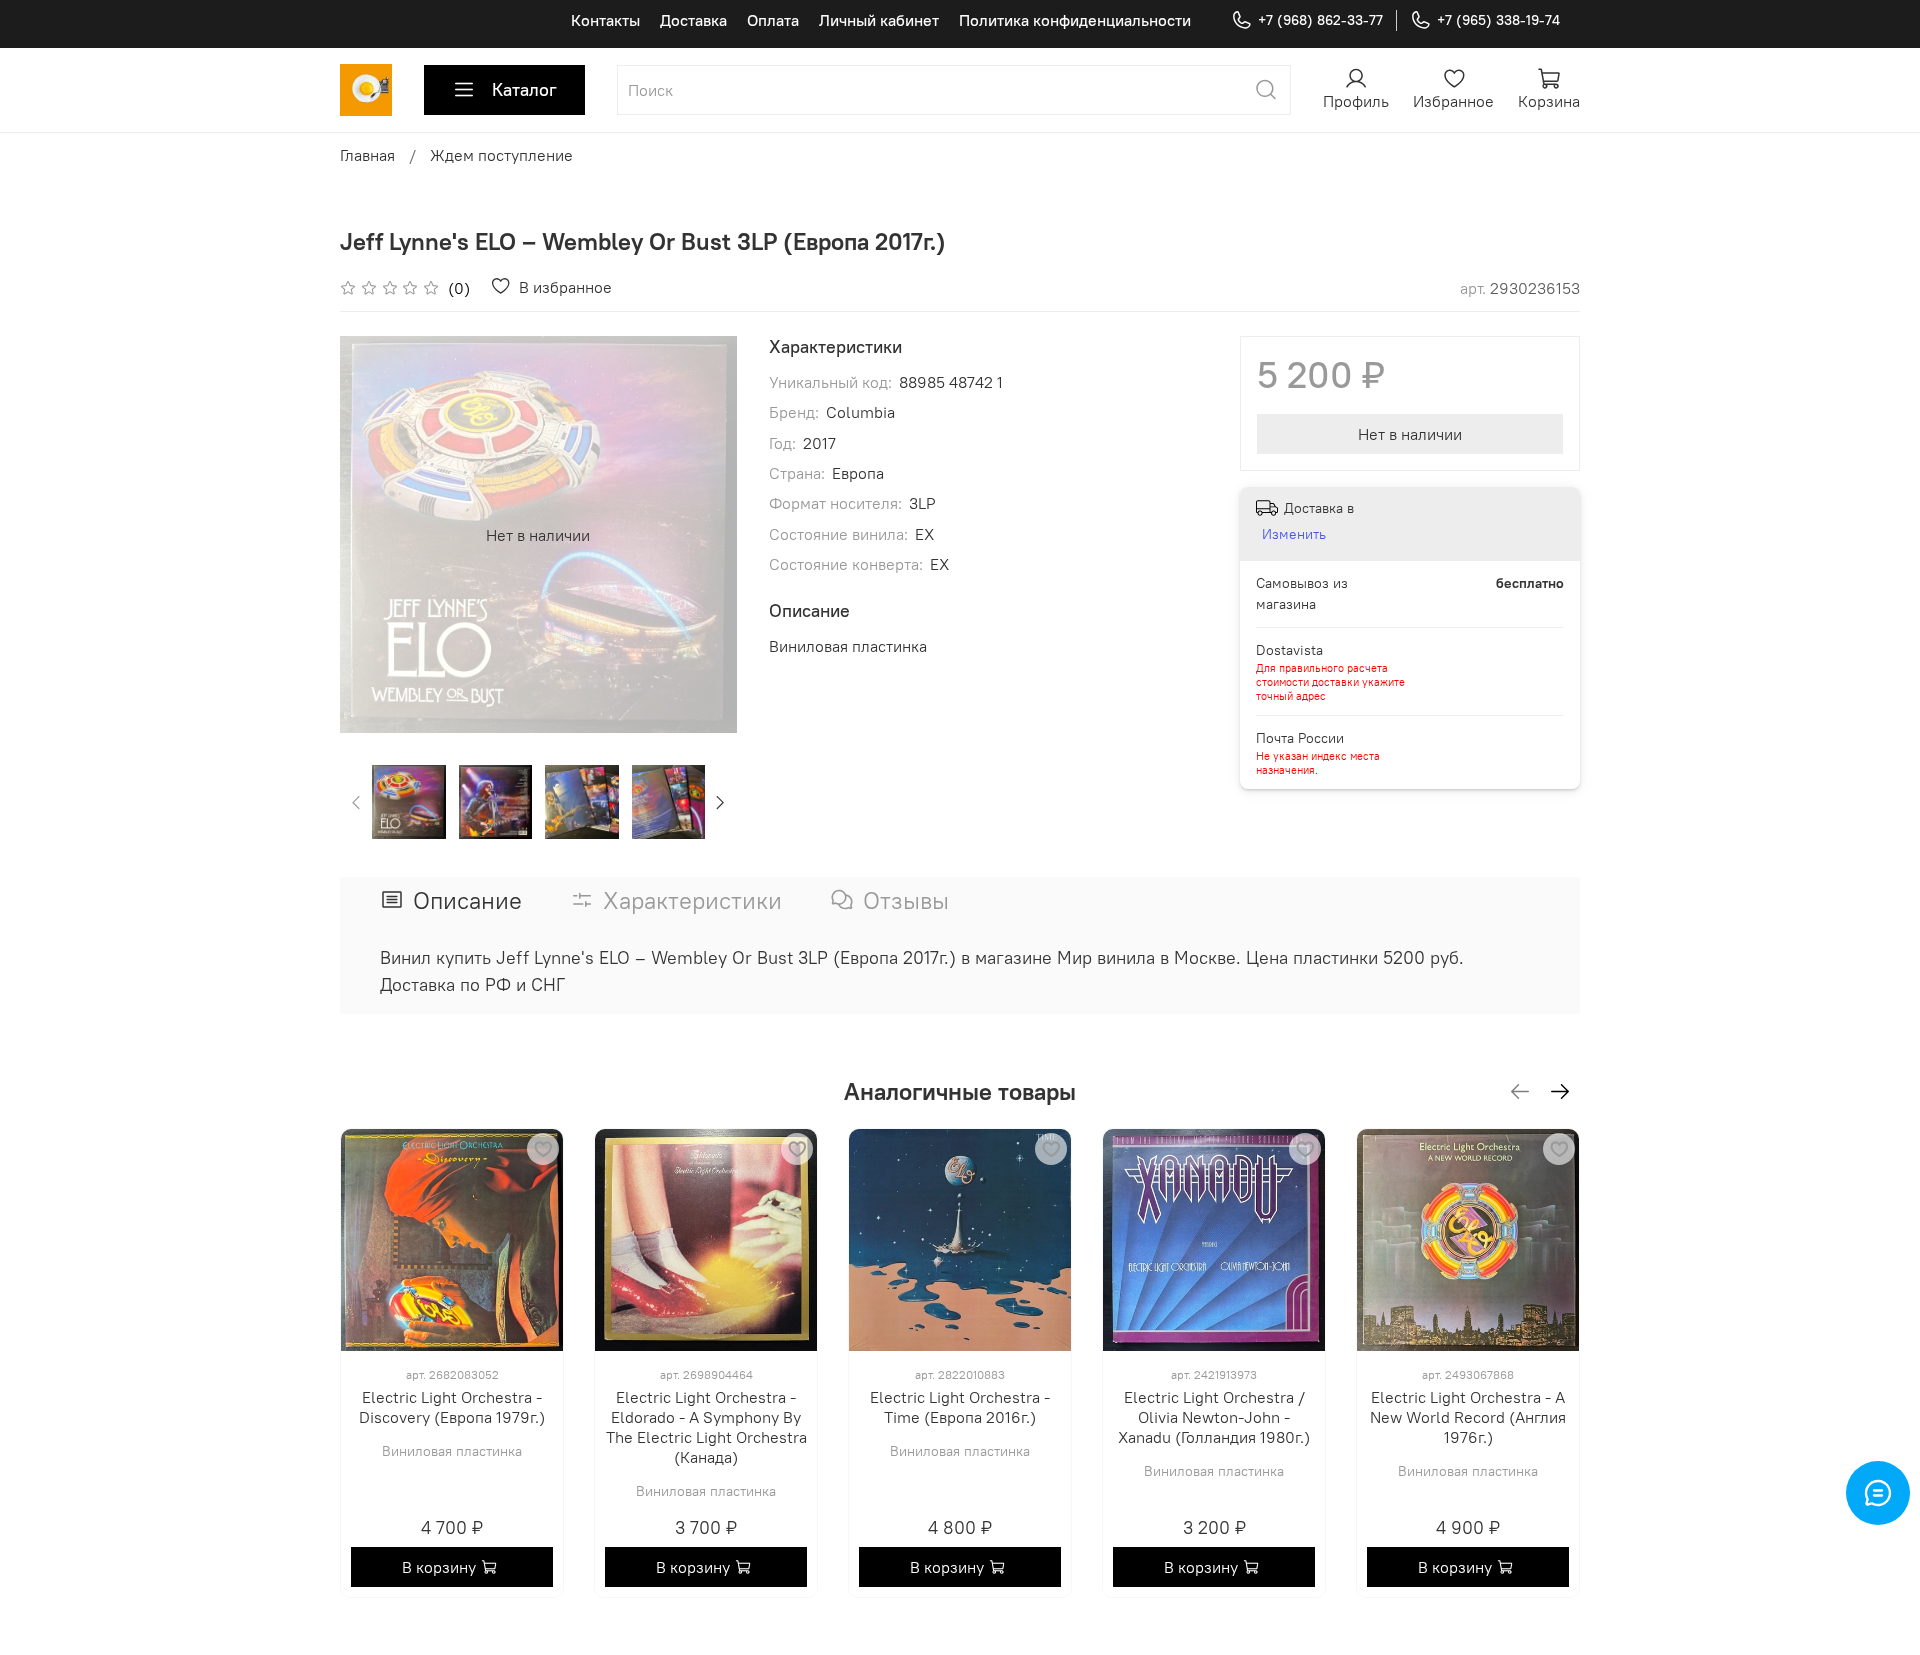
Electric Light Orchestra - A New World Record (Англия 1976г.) (1468, 1417)
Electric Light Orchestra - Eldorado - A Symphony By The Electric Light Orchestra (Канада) (706, 1427)
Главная (367, 155)
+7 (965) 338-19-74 (1498, 20)
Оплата (773, 20)
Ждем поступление (501, 155)
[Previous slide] (372, 535)
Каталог (524, 89)
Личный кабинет (879, 20)
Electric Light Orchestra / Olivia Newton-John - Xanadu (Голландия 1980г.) (1214, 1417)
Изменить (1294, 534)
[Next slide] (705, 535)
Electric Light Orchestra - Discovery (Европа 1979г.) (452, 1407)
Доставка (693, 20)
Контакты (605, 20)
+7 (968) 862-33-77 (1320, 20)
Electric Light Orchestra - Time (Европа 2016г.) (960, 1407)
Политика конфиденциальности (1075, 20)
